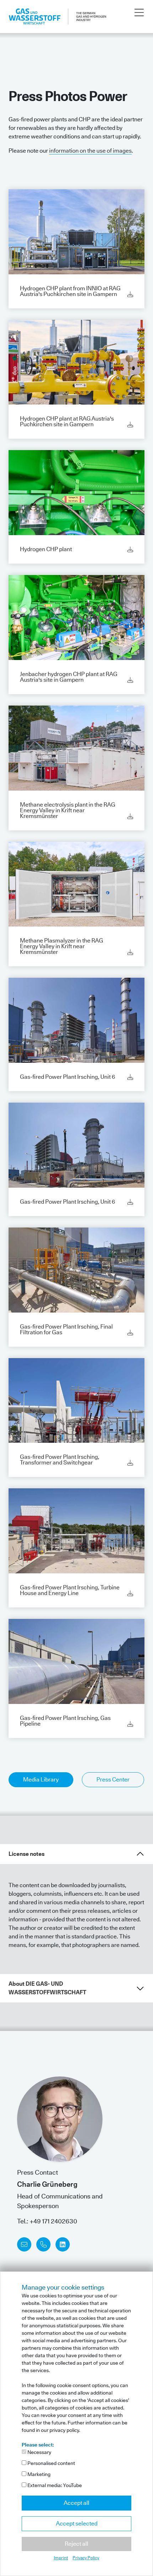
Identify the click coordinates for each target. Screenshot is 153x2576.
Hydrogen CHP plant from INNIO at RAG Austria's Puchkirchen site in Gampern (70, 291)
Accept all (76, 2503)
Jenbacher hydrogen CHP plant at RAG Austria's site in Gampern (69, 677)
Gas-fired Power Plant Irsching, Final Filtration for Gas (66, 1329)
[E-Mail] (24, 2244)
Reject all (76, 2544)
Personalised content (51, 2463)
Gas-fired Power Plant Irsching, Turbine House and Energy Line (70, 1590)
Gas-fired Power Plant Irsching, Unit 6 (67, 1077)
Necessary (39, 2452)
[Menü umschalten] (139, 13)
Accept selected (77, 2524)
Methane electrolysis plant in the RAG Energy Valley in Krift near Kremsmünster (68, 810)
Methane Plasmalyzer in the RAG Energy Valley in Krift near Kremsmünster (62, 946)
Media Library (41, 1780)
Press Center (113, 1780)
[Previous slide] (7, 2164)
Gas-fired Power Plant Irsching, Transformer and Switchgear (60, 1460)
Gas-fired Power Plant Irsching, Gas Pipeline (65, 1721)
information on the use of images (90, 151)
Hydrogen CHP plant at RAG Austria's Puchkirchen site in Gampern (67, 421)
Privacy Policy (86, 2558)
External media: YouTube (54, 2485)
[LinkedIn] (63, 2244)
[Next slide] (146, 2164)
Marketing (38, 2474)
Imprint (61, 2558)
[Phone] (43, 2244)
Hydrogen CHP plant (46, 549)
